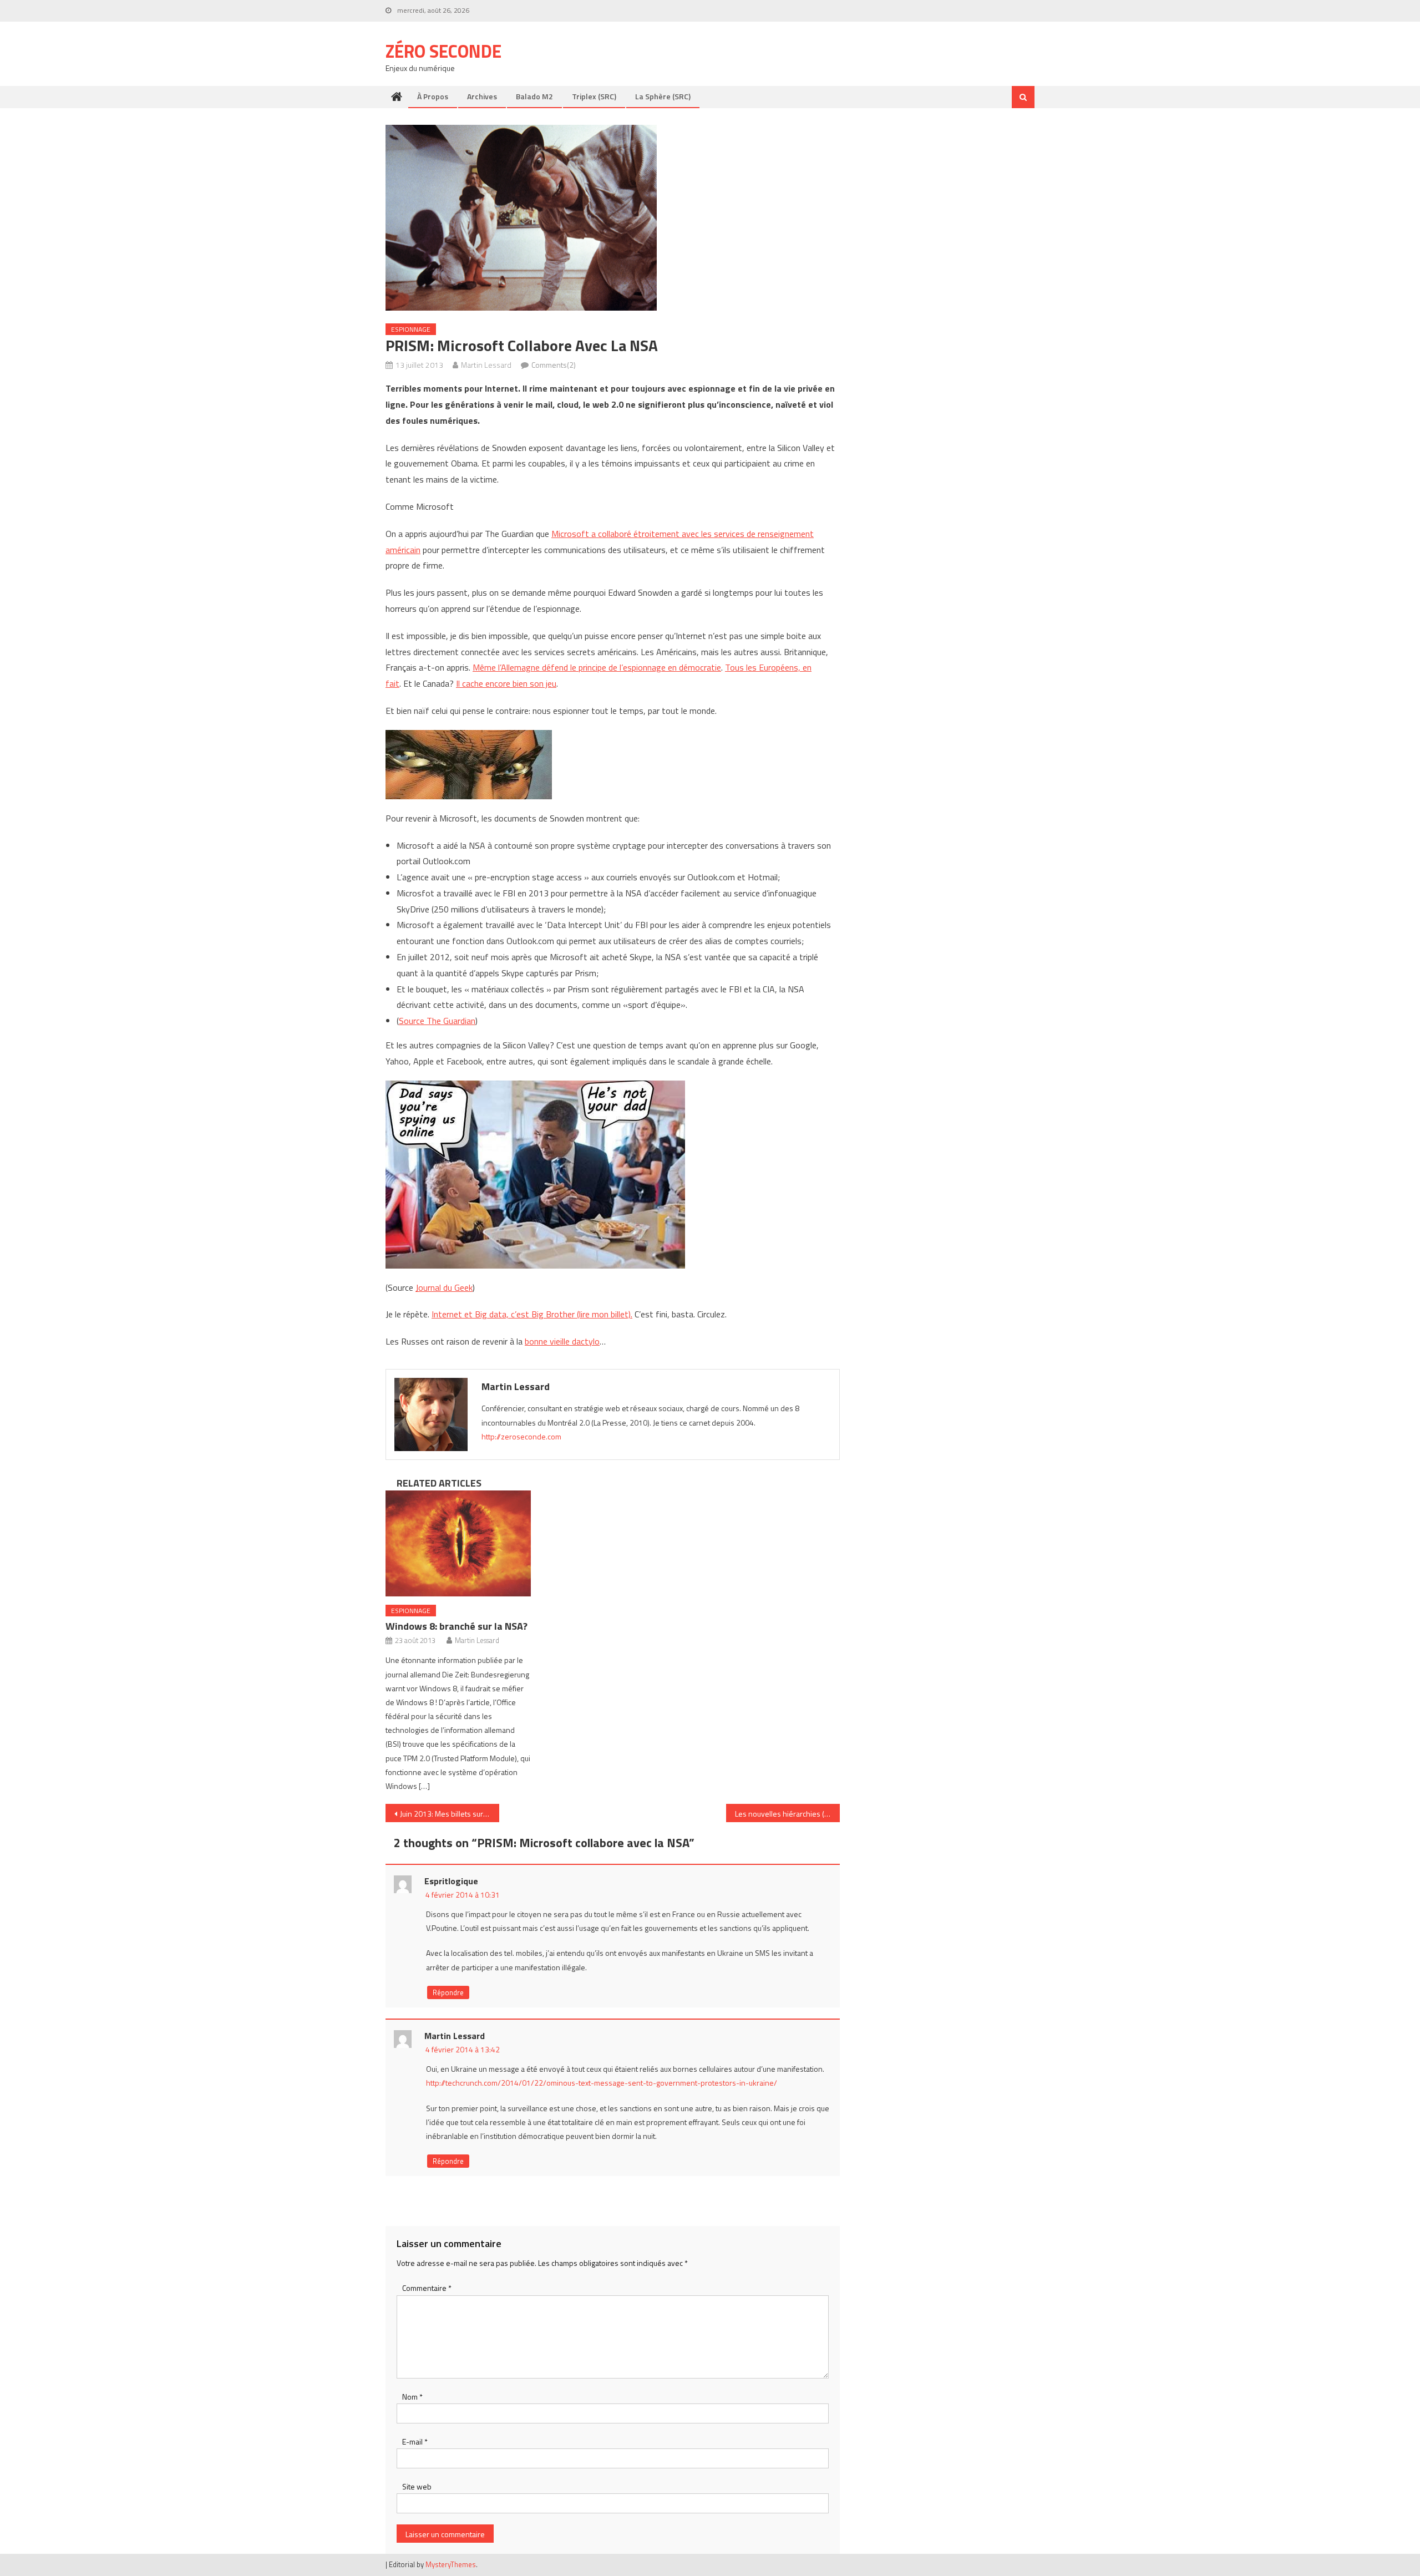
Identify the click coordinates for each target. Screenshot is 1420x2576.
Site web (417, 2486)
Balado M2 (534, 96)
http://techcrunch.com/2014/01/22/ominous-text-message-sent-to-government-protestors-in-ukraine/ (602, 2083)
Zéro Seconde (443, 51)
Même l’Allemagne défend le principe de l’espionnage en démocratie (597, 667)
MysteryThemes (451, 2564)
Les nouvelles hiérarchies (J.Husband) (787, 1814)
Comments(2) (554, 365)
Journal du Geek (444, 1287)
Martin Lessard (486, 365)
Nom (412, 2397)
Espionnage (411, 329)
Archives (482, 96)
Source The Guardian (437, 1021)
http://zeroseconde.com (521, 1436)
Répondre (448, 1992)
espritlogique (451, 1881)
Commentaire (427, 2288)
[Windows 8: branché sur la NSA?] (458, 1543)
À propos (433, 96)
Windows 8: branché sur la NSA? (457, 1626)
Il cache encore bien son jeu (506, 683)
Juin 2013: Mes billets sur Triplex (450, 1814)
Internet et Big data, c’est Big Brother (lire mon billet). (532, 1314)
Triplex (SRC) (594, 96)
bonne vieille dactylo (562, 1341)
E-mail (415, 2441)
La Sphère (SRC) (663, 96)
